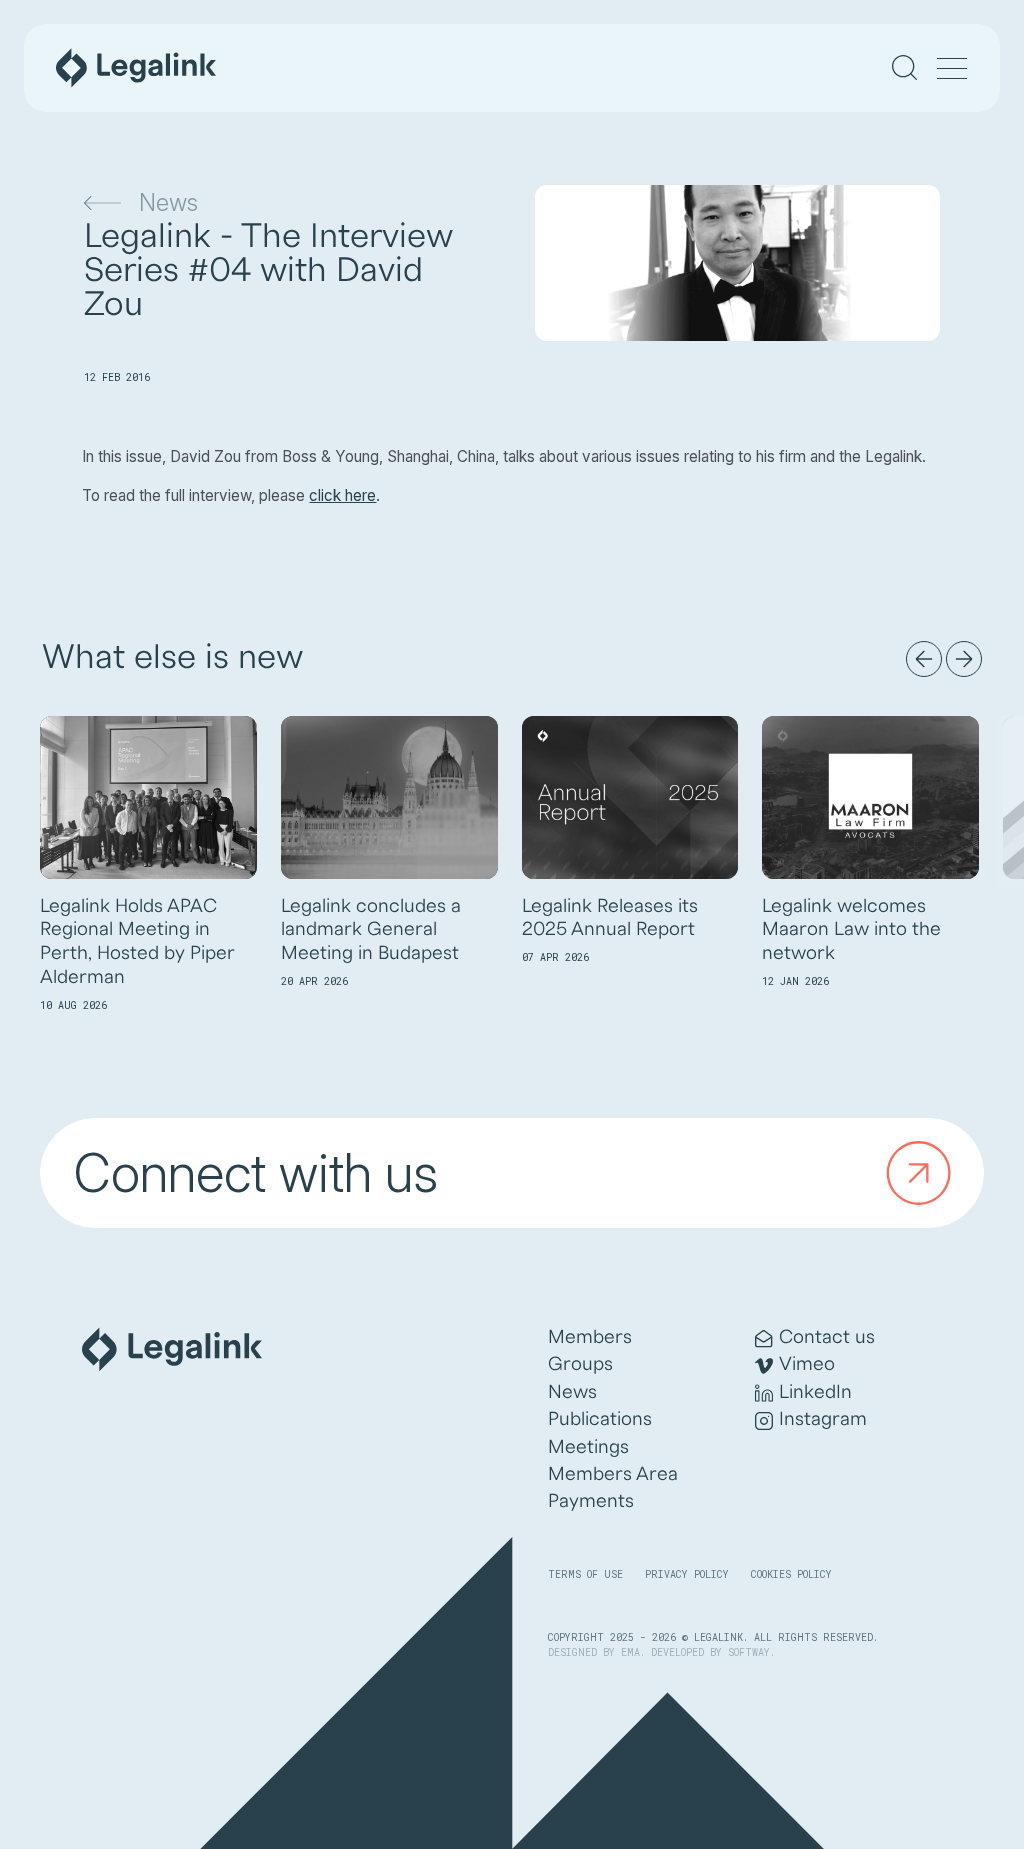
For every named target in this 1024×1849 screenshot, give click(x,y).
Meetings (588, 1447)
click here (342, 495)
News (168, 202)
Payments (591, 1501)
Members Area (613, 1474)
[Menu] (952, 70)
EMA (630, 1652)
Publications (600, 1419)
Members (590, 1337)
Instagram (823, 1419)
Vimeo (807, 1364)
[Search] (904, 67)
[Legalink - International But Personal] (136, 68)
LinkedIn (815, 1392)
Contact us (827, 1337)
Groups (580, 1364)
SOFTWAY (749, 1652)
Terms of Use (585, 1574)
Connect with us (256, 1173)
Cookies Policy (791, 1574)
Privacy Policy (687, 1574)
